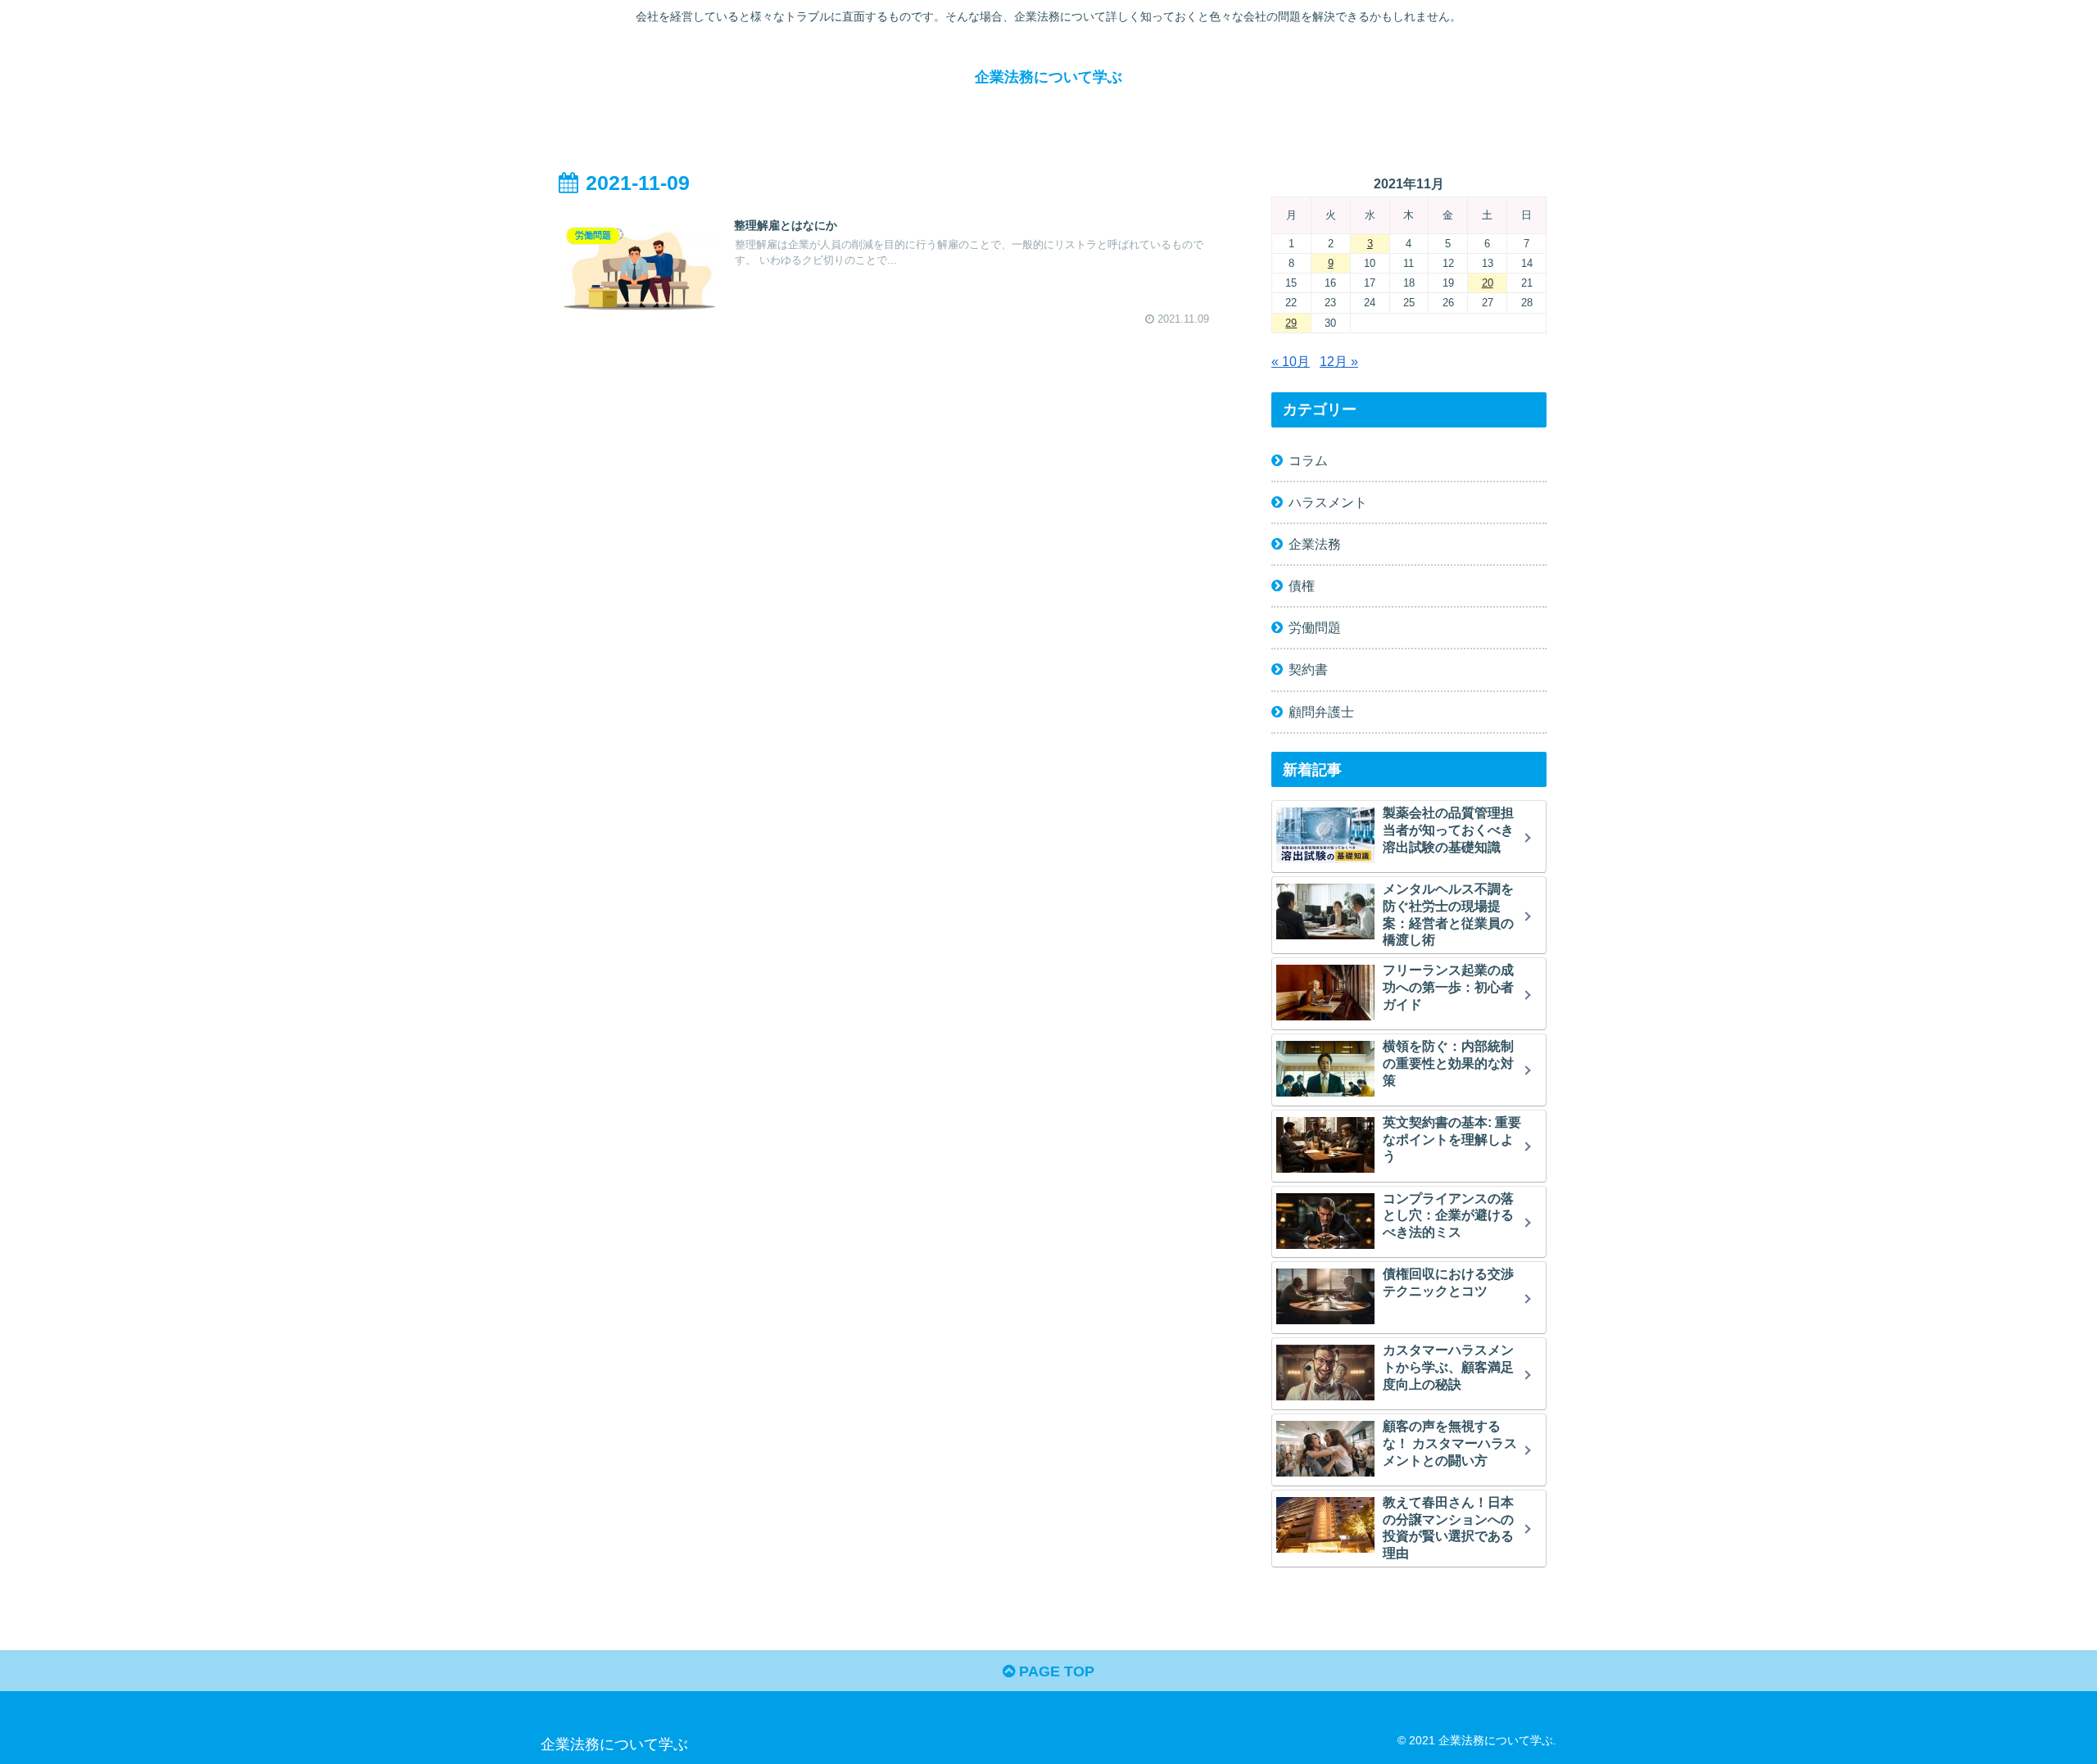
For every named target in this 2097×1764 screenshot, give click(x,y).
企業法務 (1315, 544)
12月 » (1339, 361)
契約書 (1308, 669)
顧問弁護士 (1321, 712)
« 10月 (1291, 361)
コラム (1308, 460)
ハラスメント (1328, 502)
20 (1488, 283)
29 (1291, 323)
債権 (1302, 586)
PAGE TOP (1055, 1671)
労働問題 (1315, 627)
